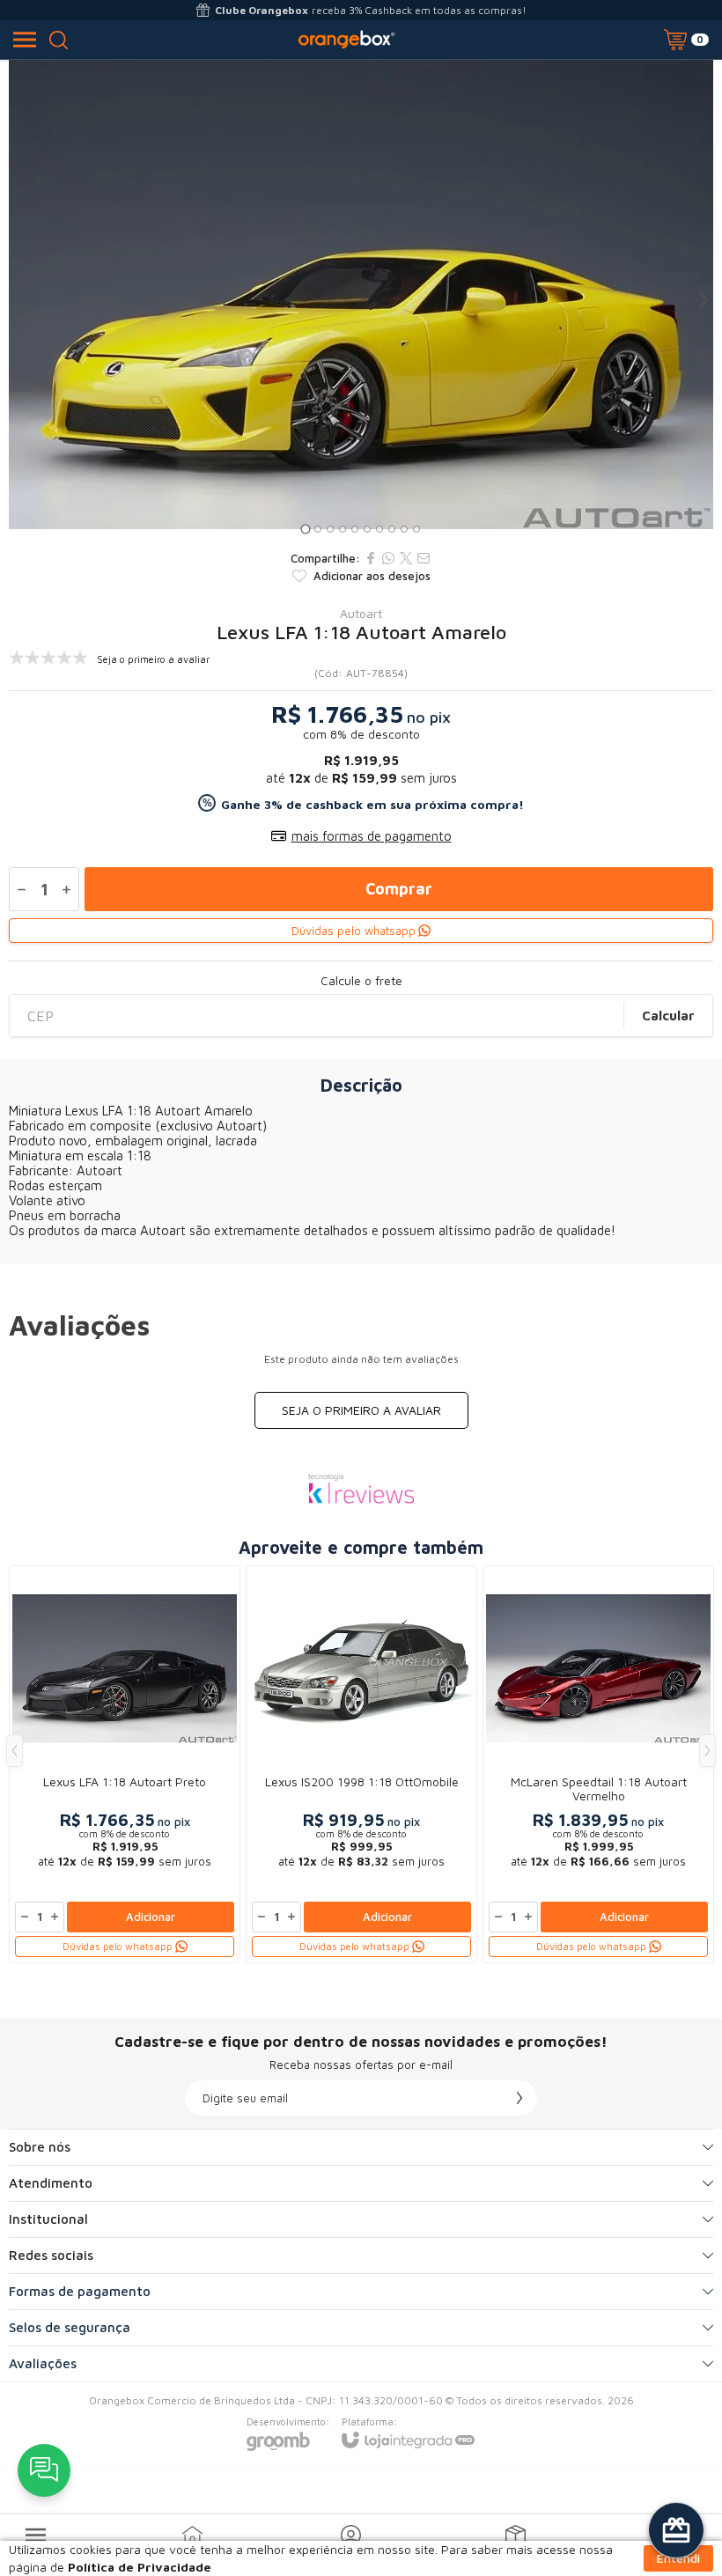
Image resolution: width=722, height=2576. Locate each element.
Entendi (678, 2558)
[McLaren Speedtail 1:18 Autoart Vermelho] (598, 1764)
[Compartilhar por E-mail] (424, 558)
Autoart (361, 614)
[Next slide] (703, 300)
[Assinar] (519, 2098)
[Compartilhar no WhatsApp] (388, 558)
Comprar (399, 889)
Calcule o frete (361, 981)
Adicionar (151, 1917)
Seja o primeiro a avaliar (361, 1410)
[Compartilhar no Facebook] (371, 558)
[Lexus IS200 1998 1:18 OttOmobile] (361, 1764)
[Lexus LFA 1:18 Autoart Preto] (125, 1764)
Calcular (668, 1016)
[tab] (305, 530)
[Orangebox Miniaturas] (346, 40)
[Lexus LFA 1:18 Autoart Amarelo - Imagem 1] (361, 294)
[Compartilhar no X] (406, 558)
